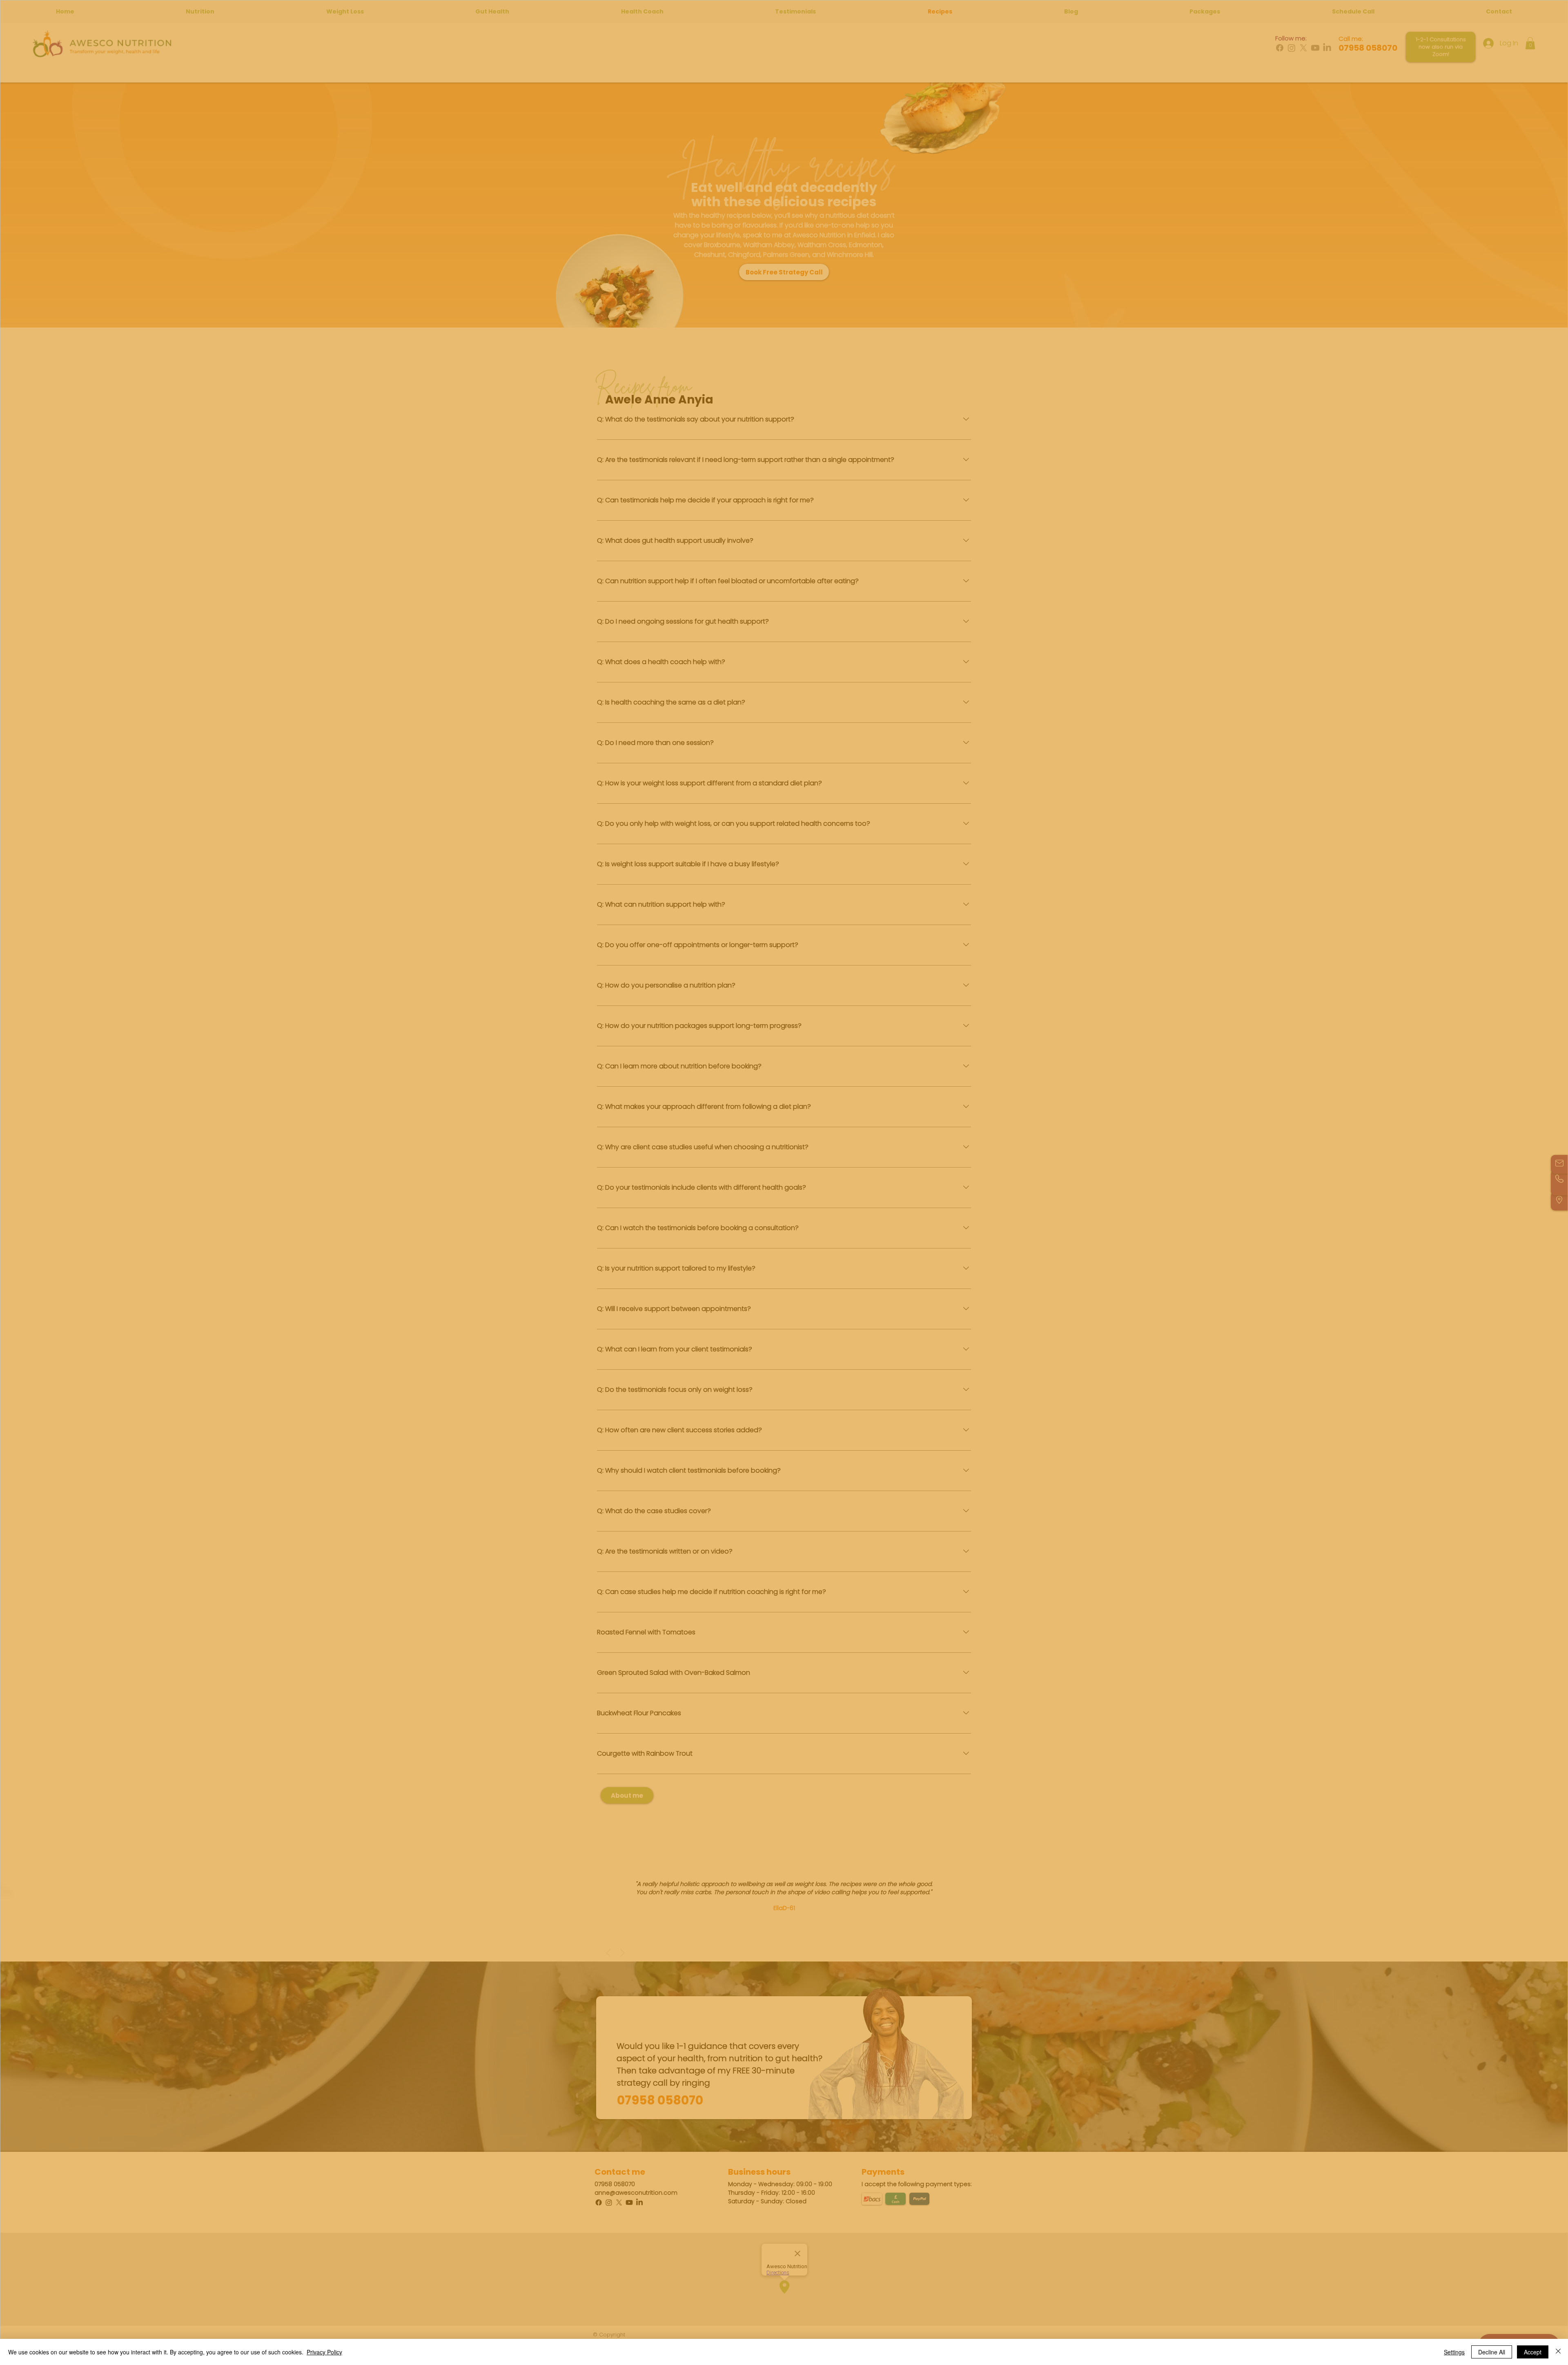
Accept (1533, 2352)
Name (687, 1172)
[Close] (1558, 2352)
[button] (892, 1122)
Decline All (1492, 2352)
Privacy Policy (324, 2352)
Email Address (699, 1204)
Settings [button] (1454, 2352)
